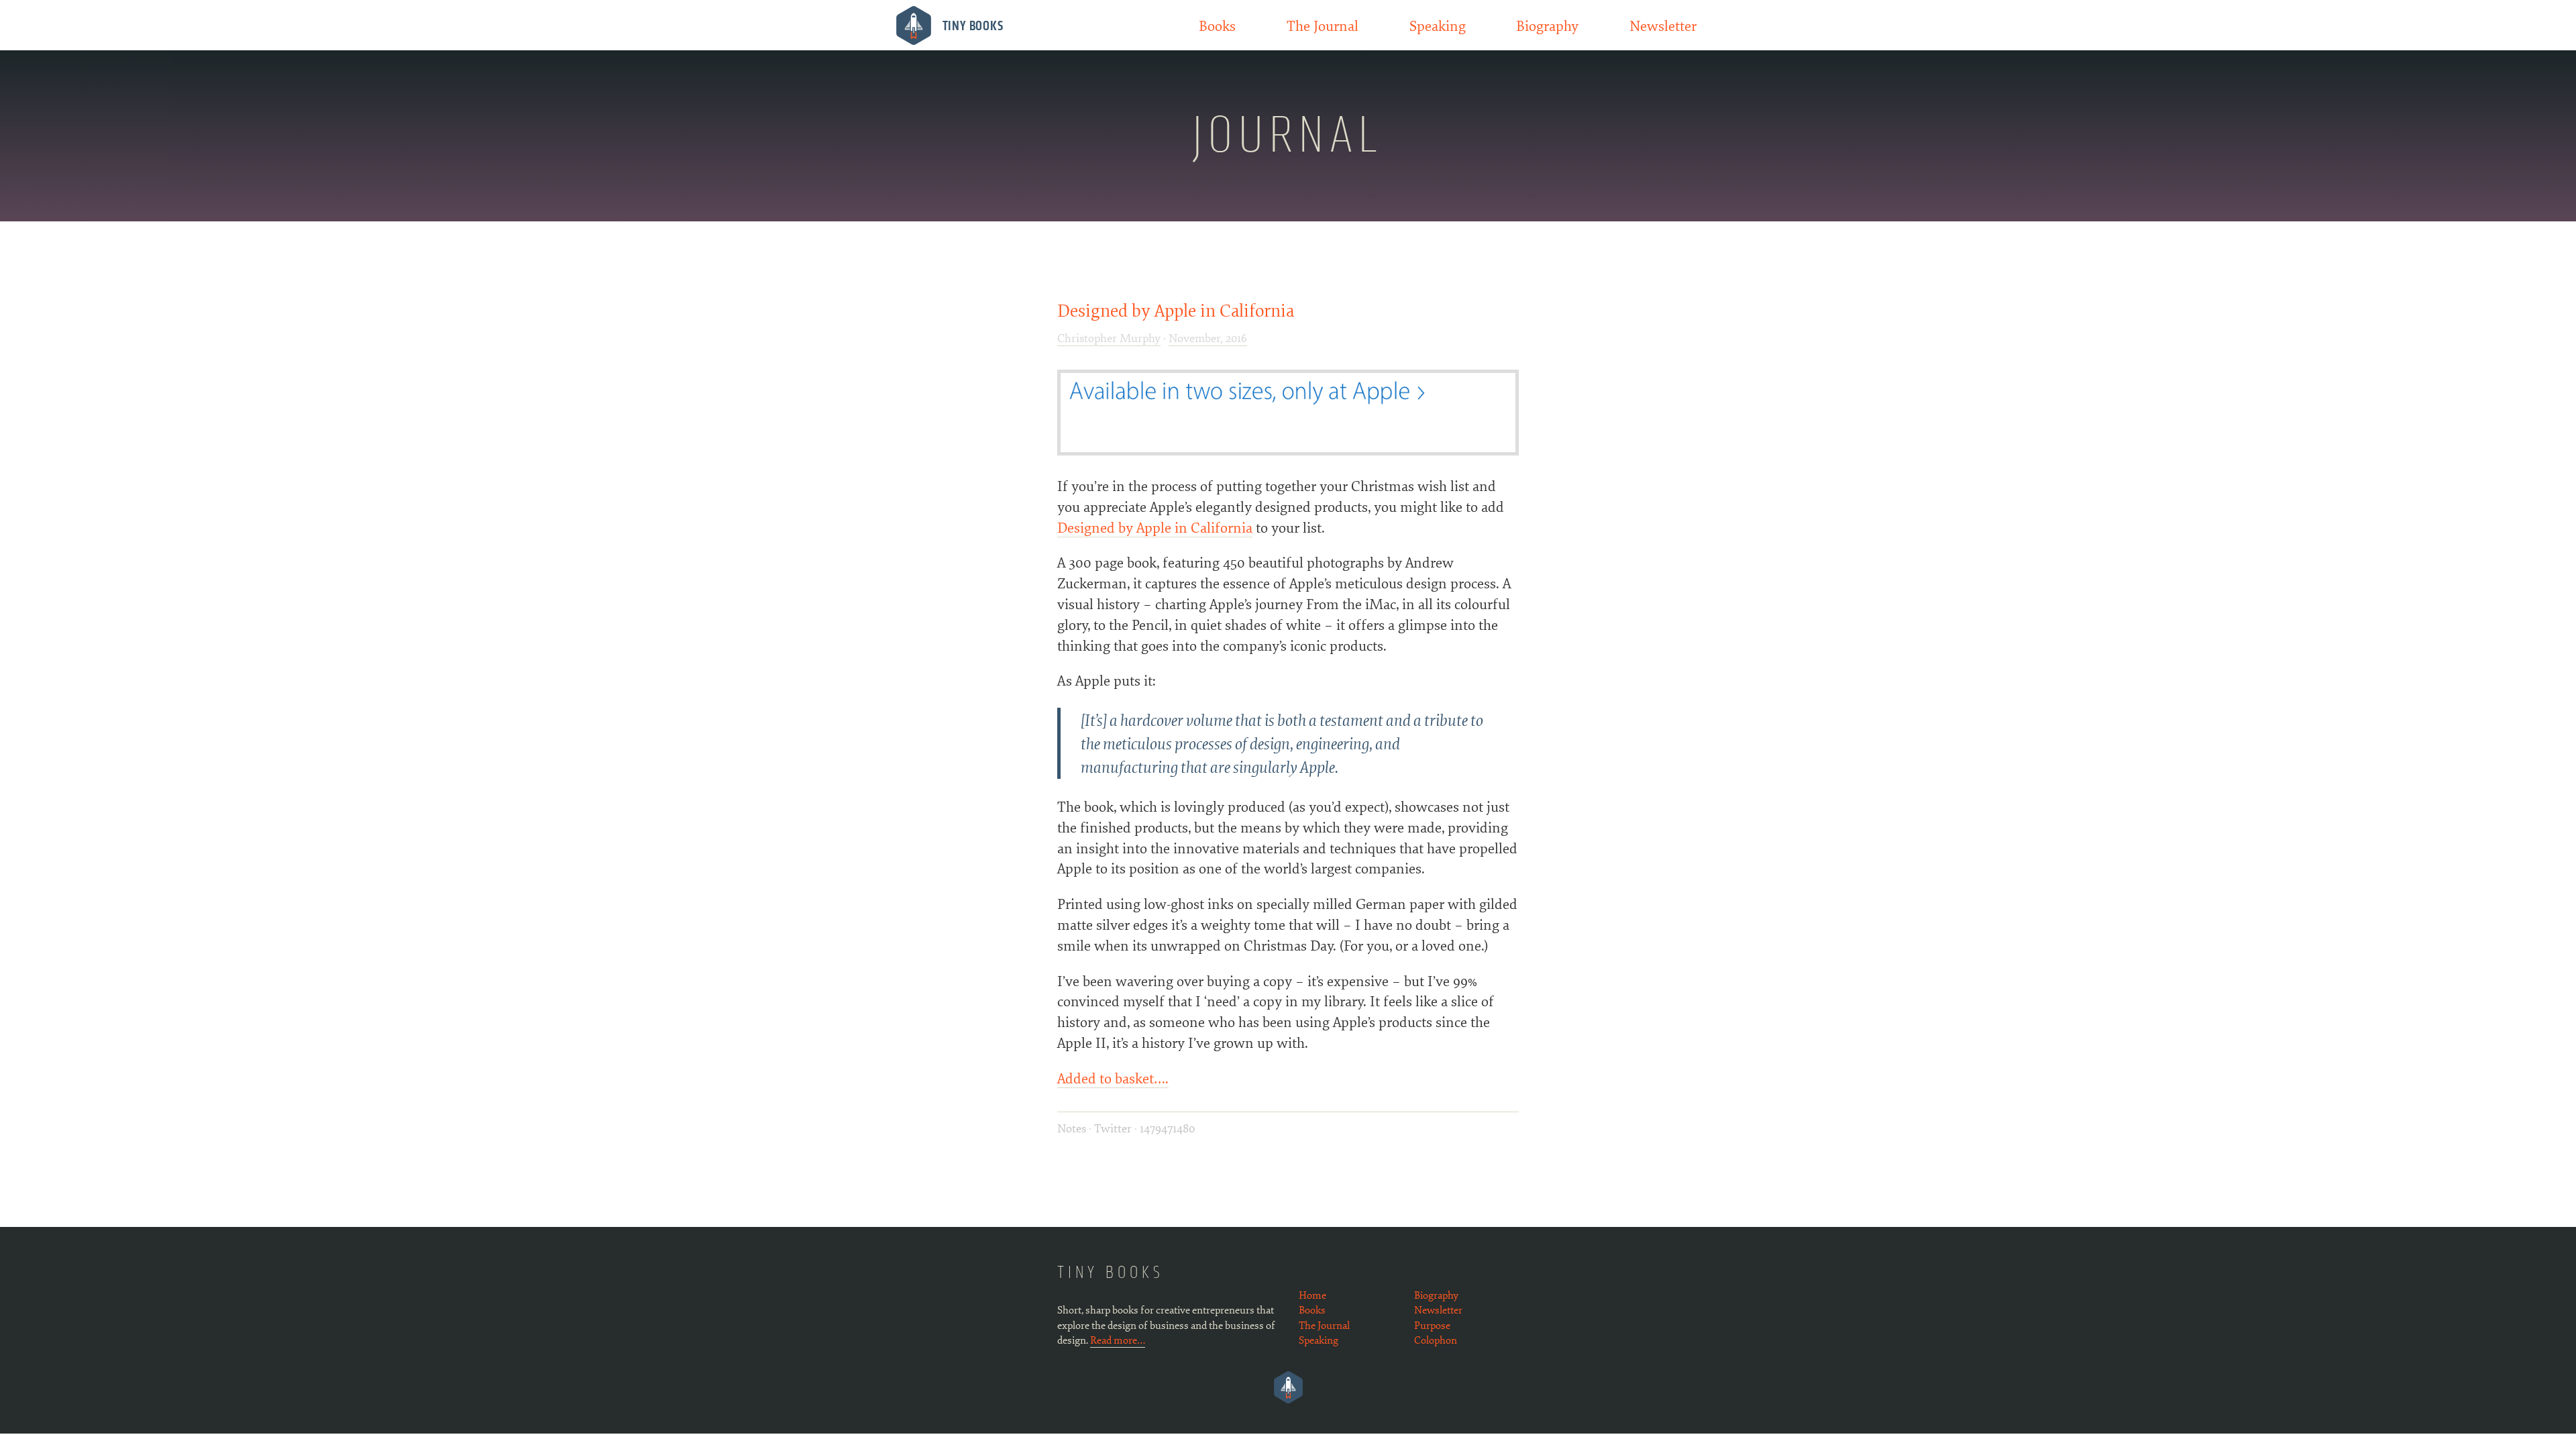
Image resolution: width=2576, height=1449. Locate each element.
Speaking (1438, 25)
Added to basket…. (1113, 1077)
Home (1312, 1295)
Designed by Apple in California (1176, 310)
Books (1217, 25)
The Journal (1323, 25)
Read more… (1118, 1340)
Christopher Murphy (1109, 337)
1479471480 (1167, 1128)
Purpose (1432, 1325)
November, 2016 (1208, 337)
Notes (1073, 1128)
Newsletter (1663, 25)
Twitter (1113, 1128)
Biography (1547, 25)
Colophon (1436, 1340)
